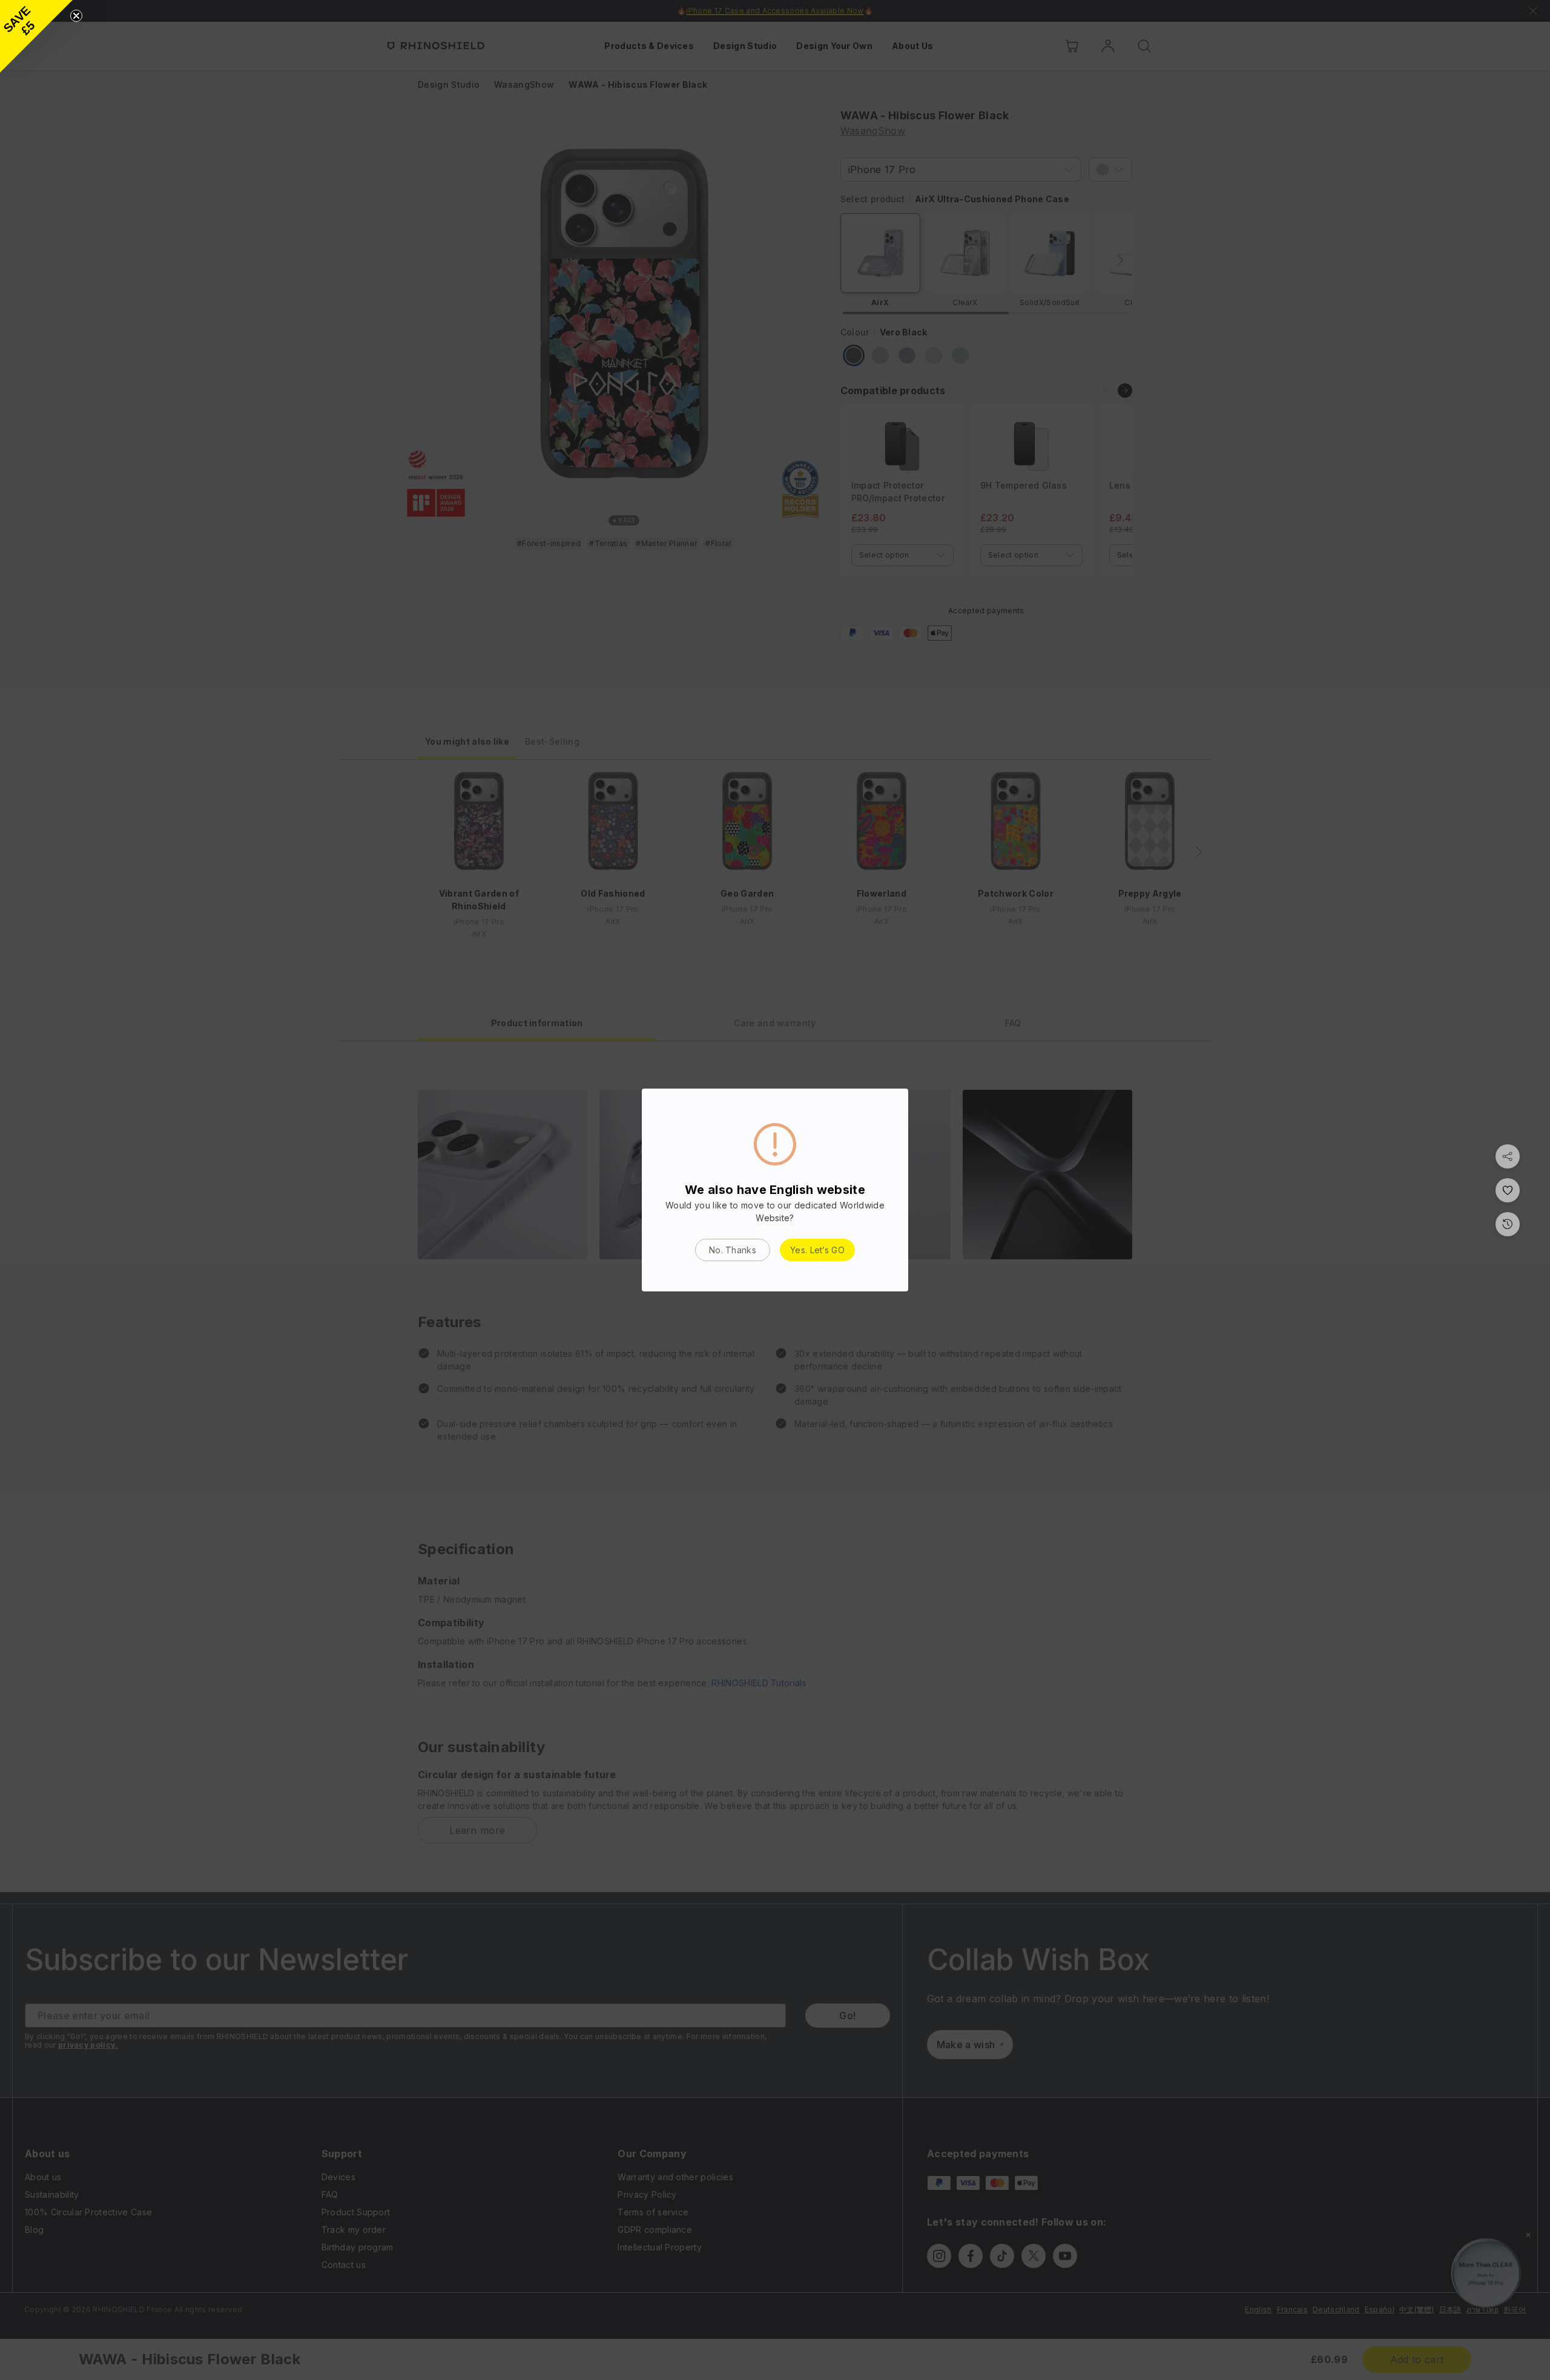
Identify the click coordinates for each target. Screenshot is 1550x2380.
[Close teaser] (76, 16)
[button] (36, 36)
